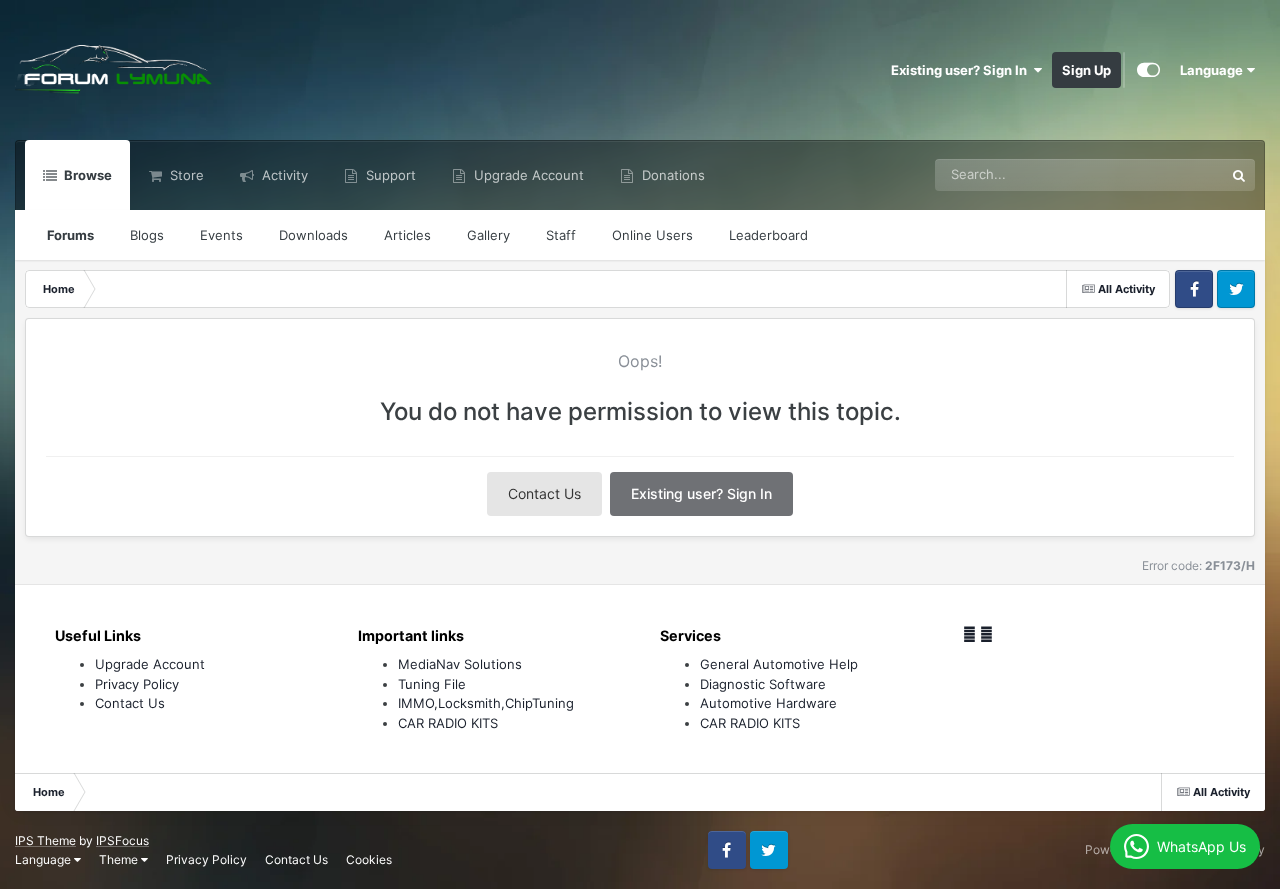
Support (389, 175)
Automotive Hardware (768, 703)
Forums (70, 235)
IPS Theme (45, 840)
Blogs (147, 235)
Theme (120, 859)
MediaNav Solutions (460, 664)
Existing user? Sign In (962, 70)
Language (1213, 70)
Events (221, 235)
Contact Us (544, 493)
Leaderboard (768, 235)
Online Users (652, 235)
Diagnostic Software (763, 684)
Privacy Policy (137, 684)
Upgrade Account (527, 175)
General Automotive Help (779, 664)
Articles (407, 235)
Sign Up (1086, 70)
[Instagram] (986, 634)
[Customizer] (1148, 70)
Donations (671, 175)
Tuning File (432, 684)
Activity (283, 175)
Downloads (313, 235)
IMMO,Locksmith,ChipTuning (486, 703)
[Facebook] (969, 634)
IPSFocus (122, 840)
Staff (561, 235)
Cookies (369, 859)
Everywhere (1162, 174)
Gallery (488, 235)
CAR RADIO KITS (448, 723)
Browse (86, 175)
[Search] (1239, 175)
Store (185, 175)
